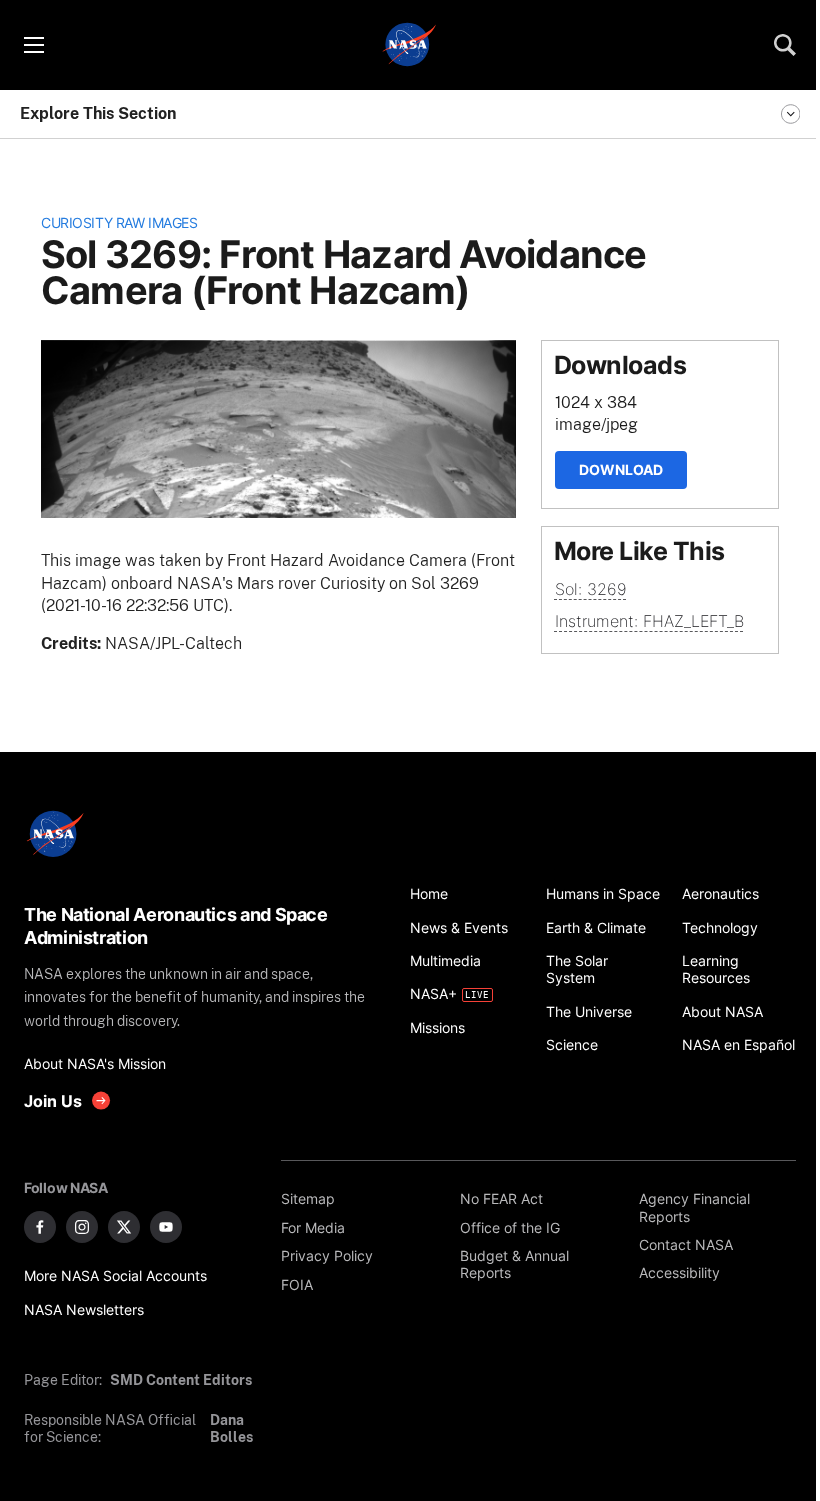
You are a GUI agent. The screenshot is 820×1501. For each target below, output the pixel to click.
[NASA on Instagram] (82, 1227)
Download (621, 469)
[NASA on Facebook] (40, 1227)
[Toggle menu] (33, 45)
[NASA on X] (124, 1227)
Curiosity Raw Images (119, 222)
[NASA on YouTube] (166, 1227)
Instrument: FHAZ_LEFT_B (649, 621)
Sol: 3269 (591, 589)
